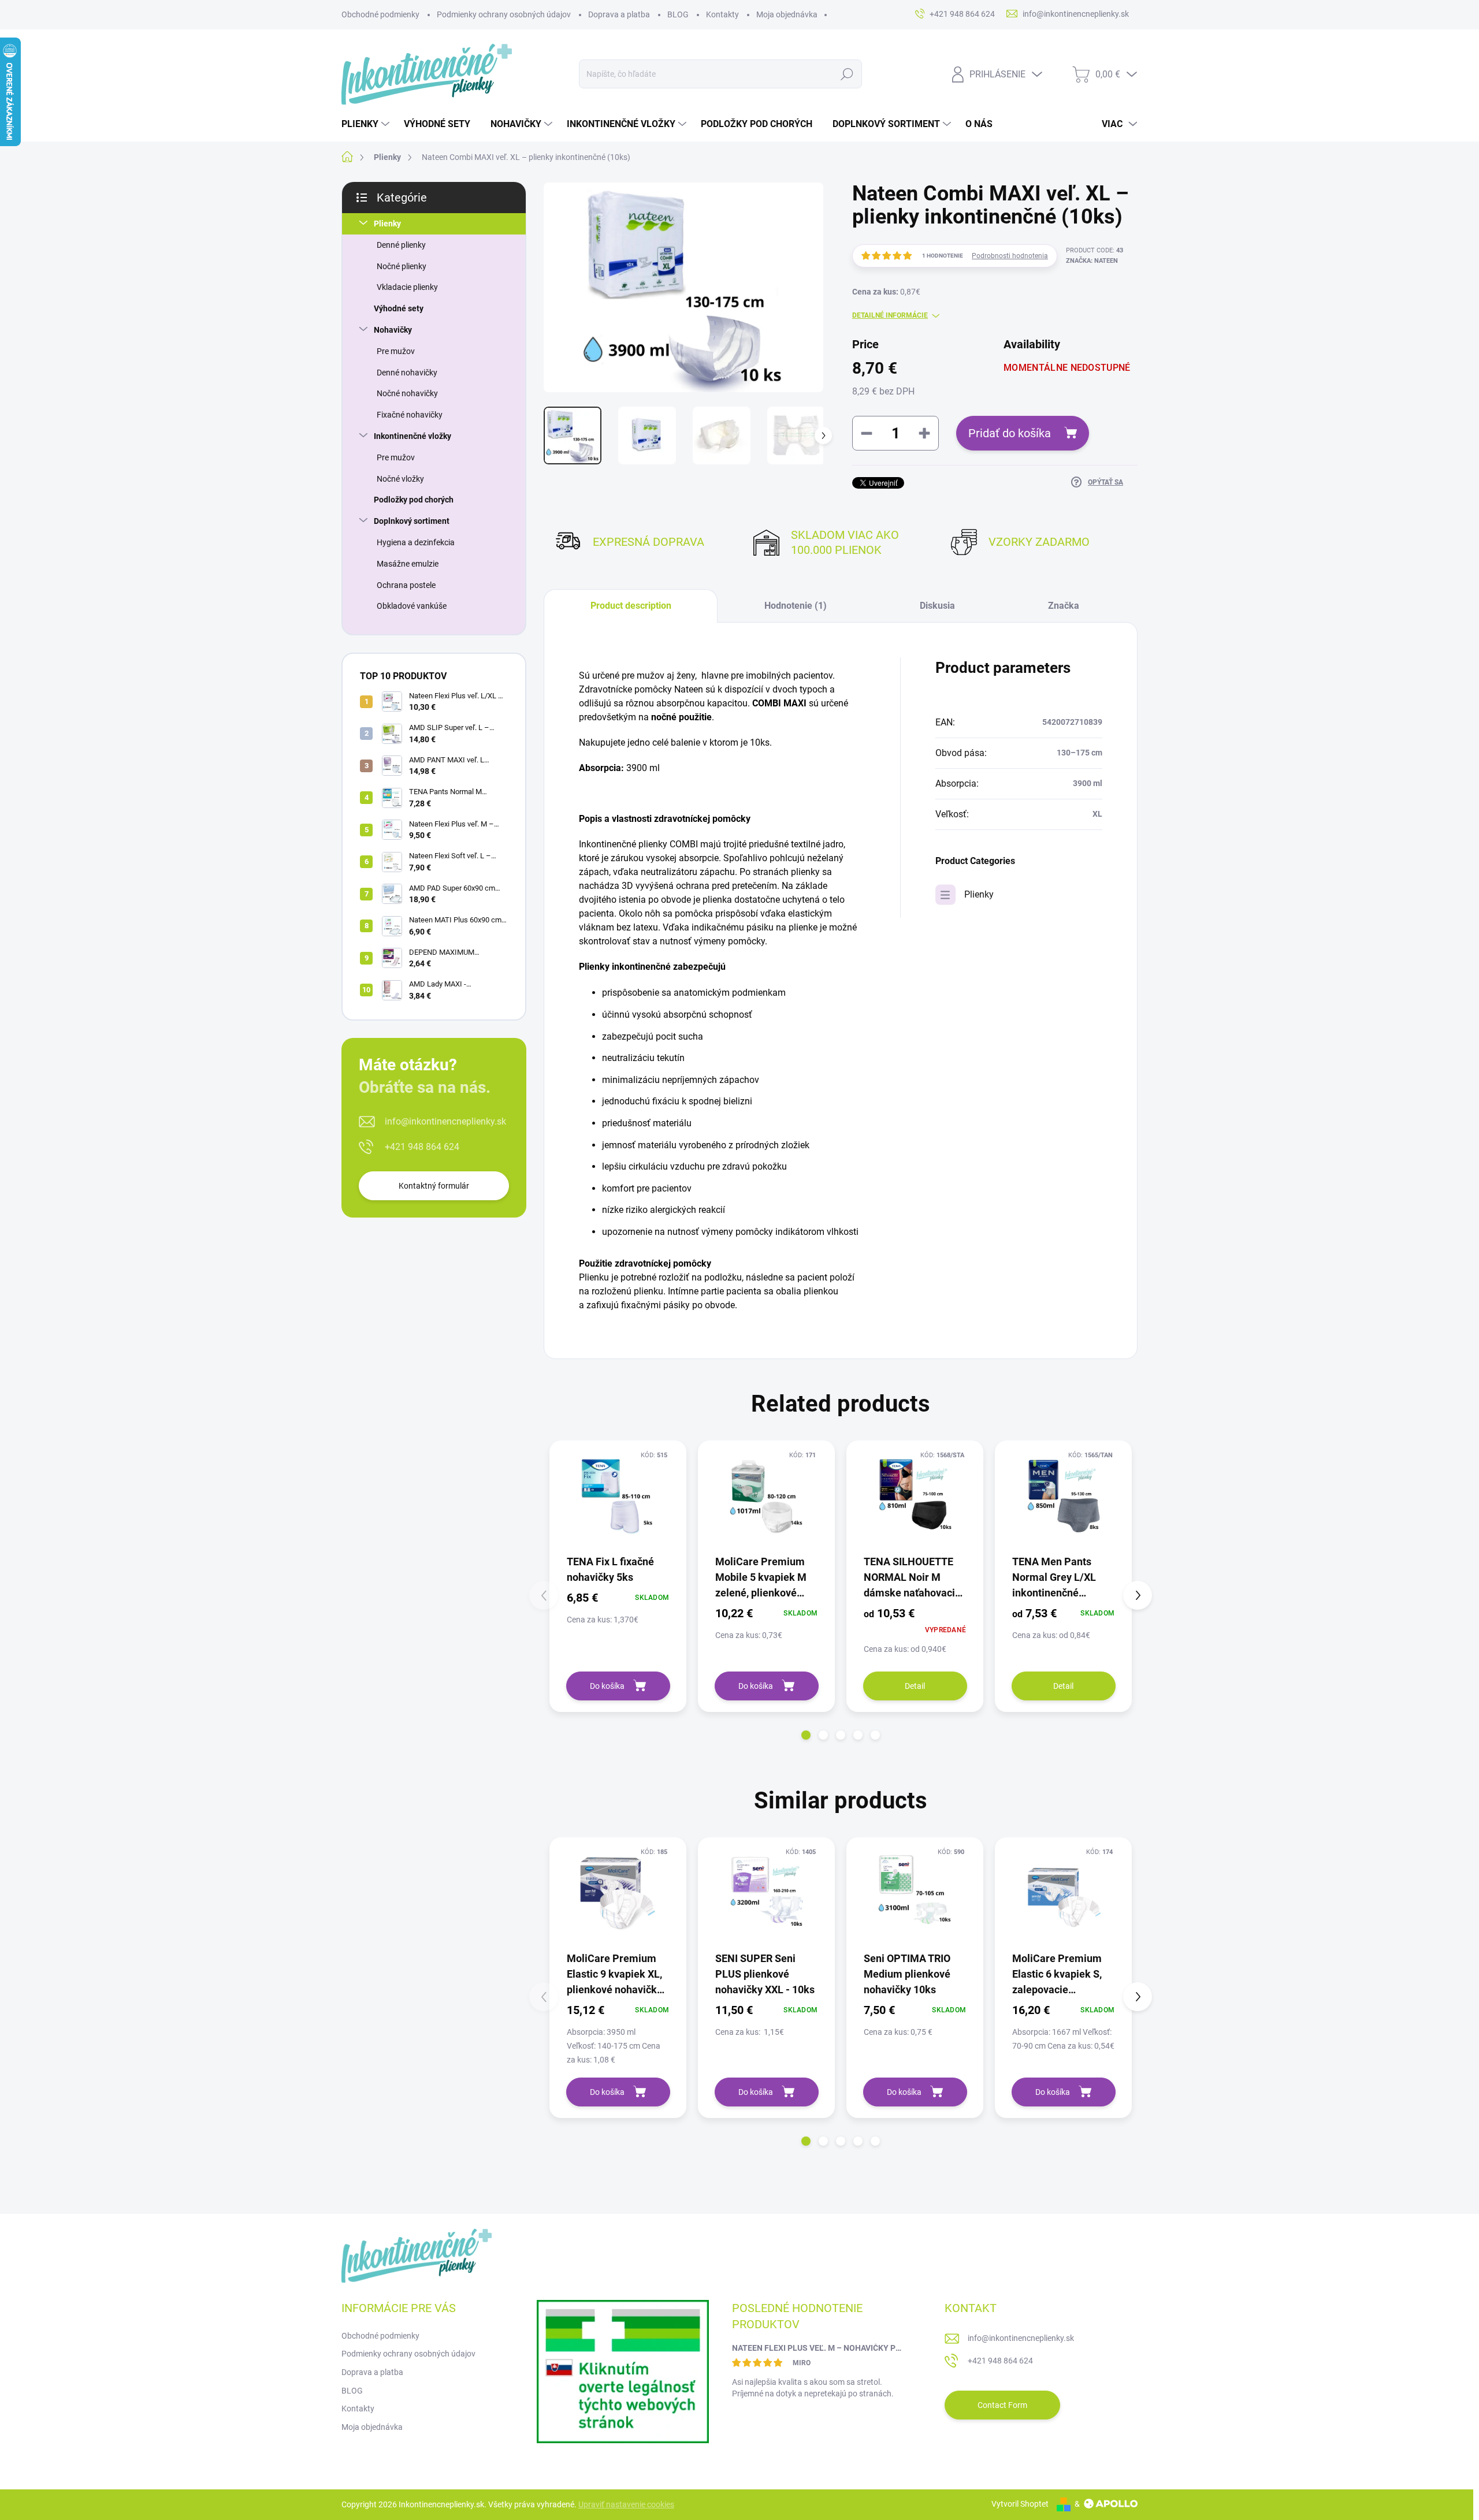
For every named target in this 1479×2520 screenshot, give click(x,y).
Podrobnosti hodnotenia (1010, 256)
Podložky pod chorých (414, 500)
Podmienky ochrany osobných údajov (504, 14)
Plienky (387, 224)
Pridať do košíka (1010, 433)
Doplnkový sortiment (412, 521)
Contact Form (1002, 2405)
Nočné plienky (402, 266)
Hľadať (847, 74)
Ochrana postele (406, 585)
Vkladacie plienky (407, 287)
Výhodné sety (399, 308)
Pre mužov (396, 351)
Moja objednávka (787, 14)
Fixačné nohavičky (410, 415)
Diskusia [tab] (937, 606)
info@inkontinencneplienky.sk (445, 1121)
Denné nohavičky (407, 373)
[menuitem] (367, 124)
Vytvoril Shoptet (1020, 2504)
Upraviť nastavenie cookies (626, 2504)
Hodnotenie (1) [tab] (796, 606)
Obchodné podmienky (380, 14)
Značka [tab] (1064, 606)
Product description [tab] (631, 606)
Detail (915, 1686)
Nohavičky (393, 330)
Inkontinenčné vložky (413, 436)
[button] (806, 1735)
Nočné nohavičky (407, 393)
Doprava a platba (619, 14)
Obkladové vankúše (412, 606)
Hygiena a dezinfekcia (416, 542)
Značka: (1092, 261)
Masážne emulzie (408, 564)
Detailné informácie (890, 315)
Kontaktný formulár (434, 1186)
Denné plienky (401, 245)
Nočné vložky (400, 479)
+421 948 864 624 (422, 1147)
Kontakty (722, 14)
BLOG (678, 14)
